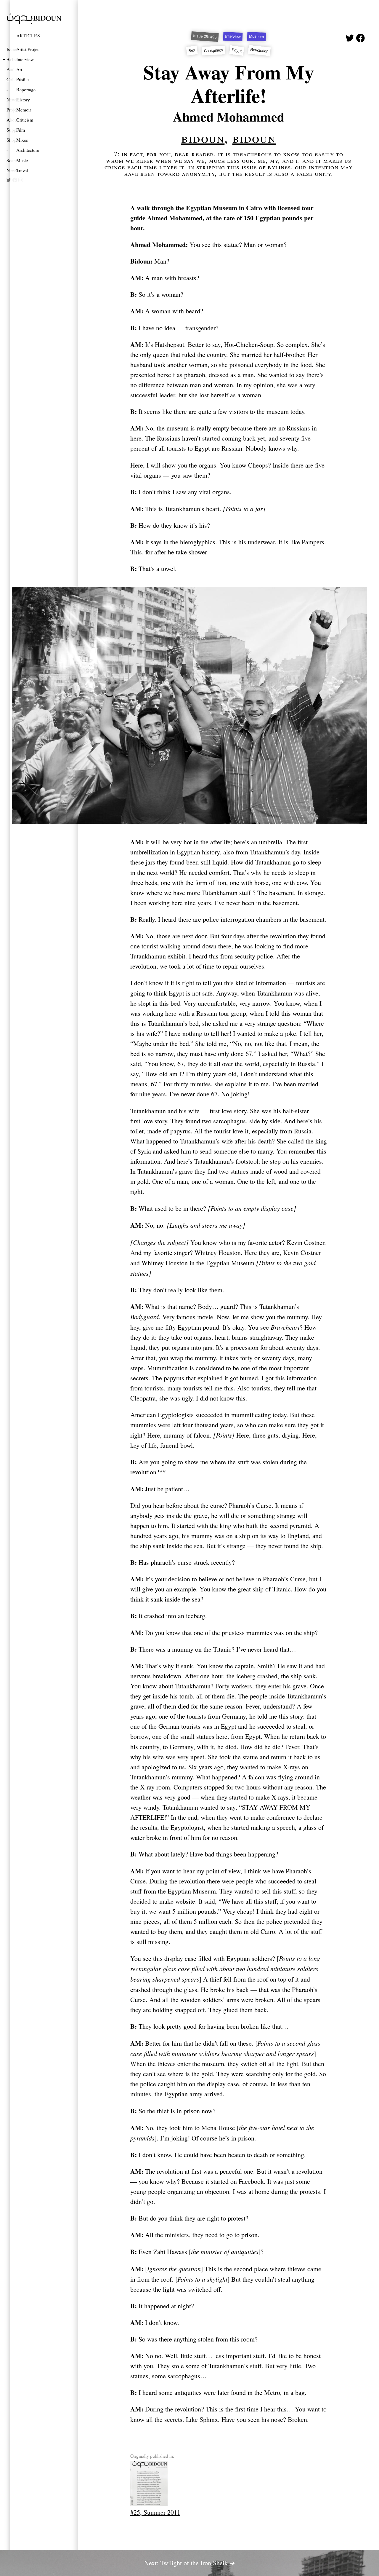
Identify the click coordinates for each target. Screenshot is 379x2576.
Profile (23, 79)
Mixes (22, 140)
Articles (28, 35)
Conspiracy (214, 50)
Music (22, 160)
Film (21, 130)
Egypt (237, 50)
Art (19, 69)
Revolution (259, 50)
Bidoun (203, 138)
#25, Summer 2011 (155, 2512)
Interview (25, 59)
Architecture (28, 150)
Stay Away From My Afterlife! (229, 84)
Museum (256, 37)
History (23, 99)
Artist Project (28, 49)
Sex (192, 50)
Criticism (25, 120)
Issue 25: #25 (205, 36)
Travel (22, 170)
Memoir (24, 110)
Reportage (26, 89)
